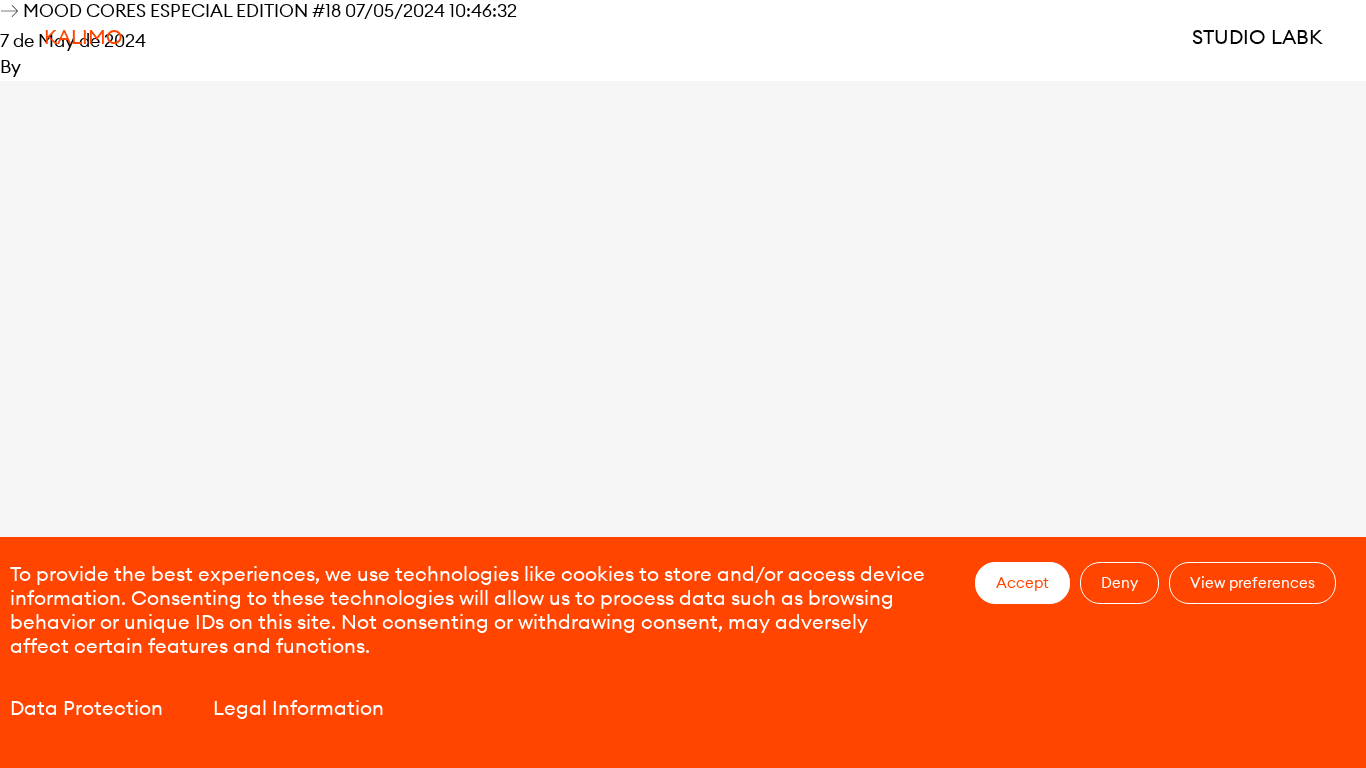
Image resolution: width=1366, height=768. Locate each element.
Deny (1119, 582)
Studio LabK (1257, 36)
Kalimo (83, 36)
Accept (1022, 582)
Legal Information (298, 707)
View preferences (1252, 582)
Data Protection (86, 707)
